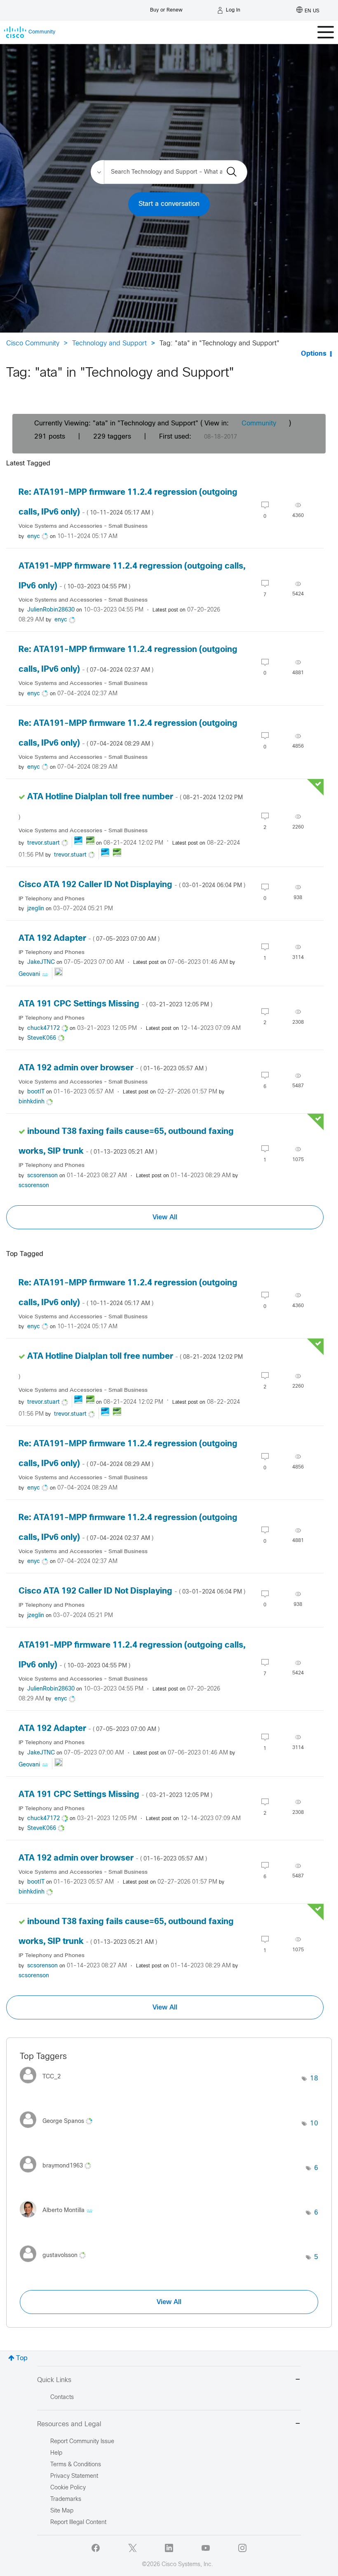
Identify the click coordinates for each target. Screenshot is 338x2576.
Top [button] (22, 2358)
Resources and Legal (69, 2424)
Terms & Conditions (76, 2465)
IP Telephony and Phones (52, 899)
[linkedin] (169, 2548)
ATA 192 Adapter (89, 939)
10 (314, 2124)
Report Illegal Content (78, 2523)
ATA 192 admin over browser (113, 1068)
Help (56, 2453)
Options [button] (314, 354)
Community (259, 424)
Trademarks (66, 2499)
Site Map (62, 2511)
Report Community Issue (82, 2442)
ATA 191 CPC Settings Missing (115, 1004)
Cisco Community (33, 344)
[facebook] (96, 2548)
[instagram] (242, 2548)
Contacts (62, 2398)
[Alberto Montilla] (59, 2219)
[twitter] (132, 2548)
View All (165, 1217)
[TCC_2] (43, 2085)
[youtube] (206, 2548)
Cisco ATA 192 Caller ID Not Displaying (132, 885)
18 (314, 2079)
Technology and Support (109, 344)
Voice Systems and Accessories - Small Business (83, 526)
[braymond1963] (59, 2175)
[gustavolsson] (56, 2264)
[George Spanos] (59, 2130)
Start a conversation (169, 204)
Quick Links (54, 2380)
